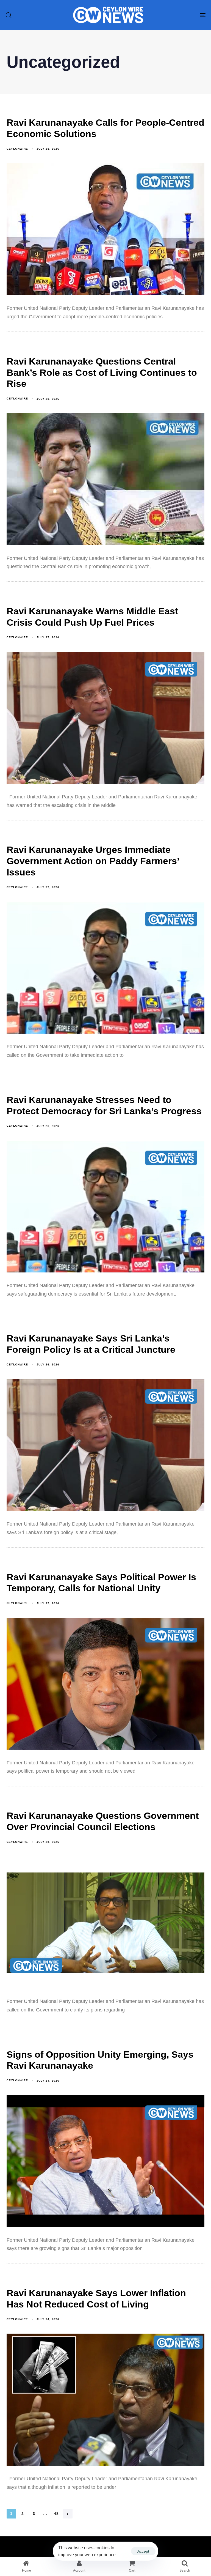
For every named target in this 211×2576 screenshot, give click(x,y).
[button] (9, 15)
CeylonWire (17, 149)
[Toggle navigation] (172, 15)
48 (56, 2514)
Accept (143, 2551)
